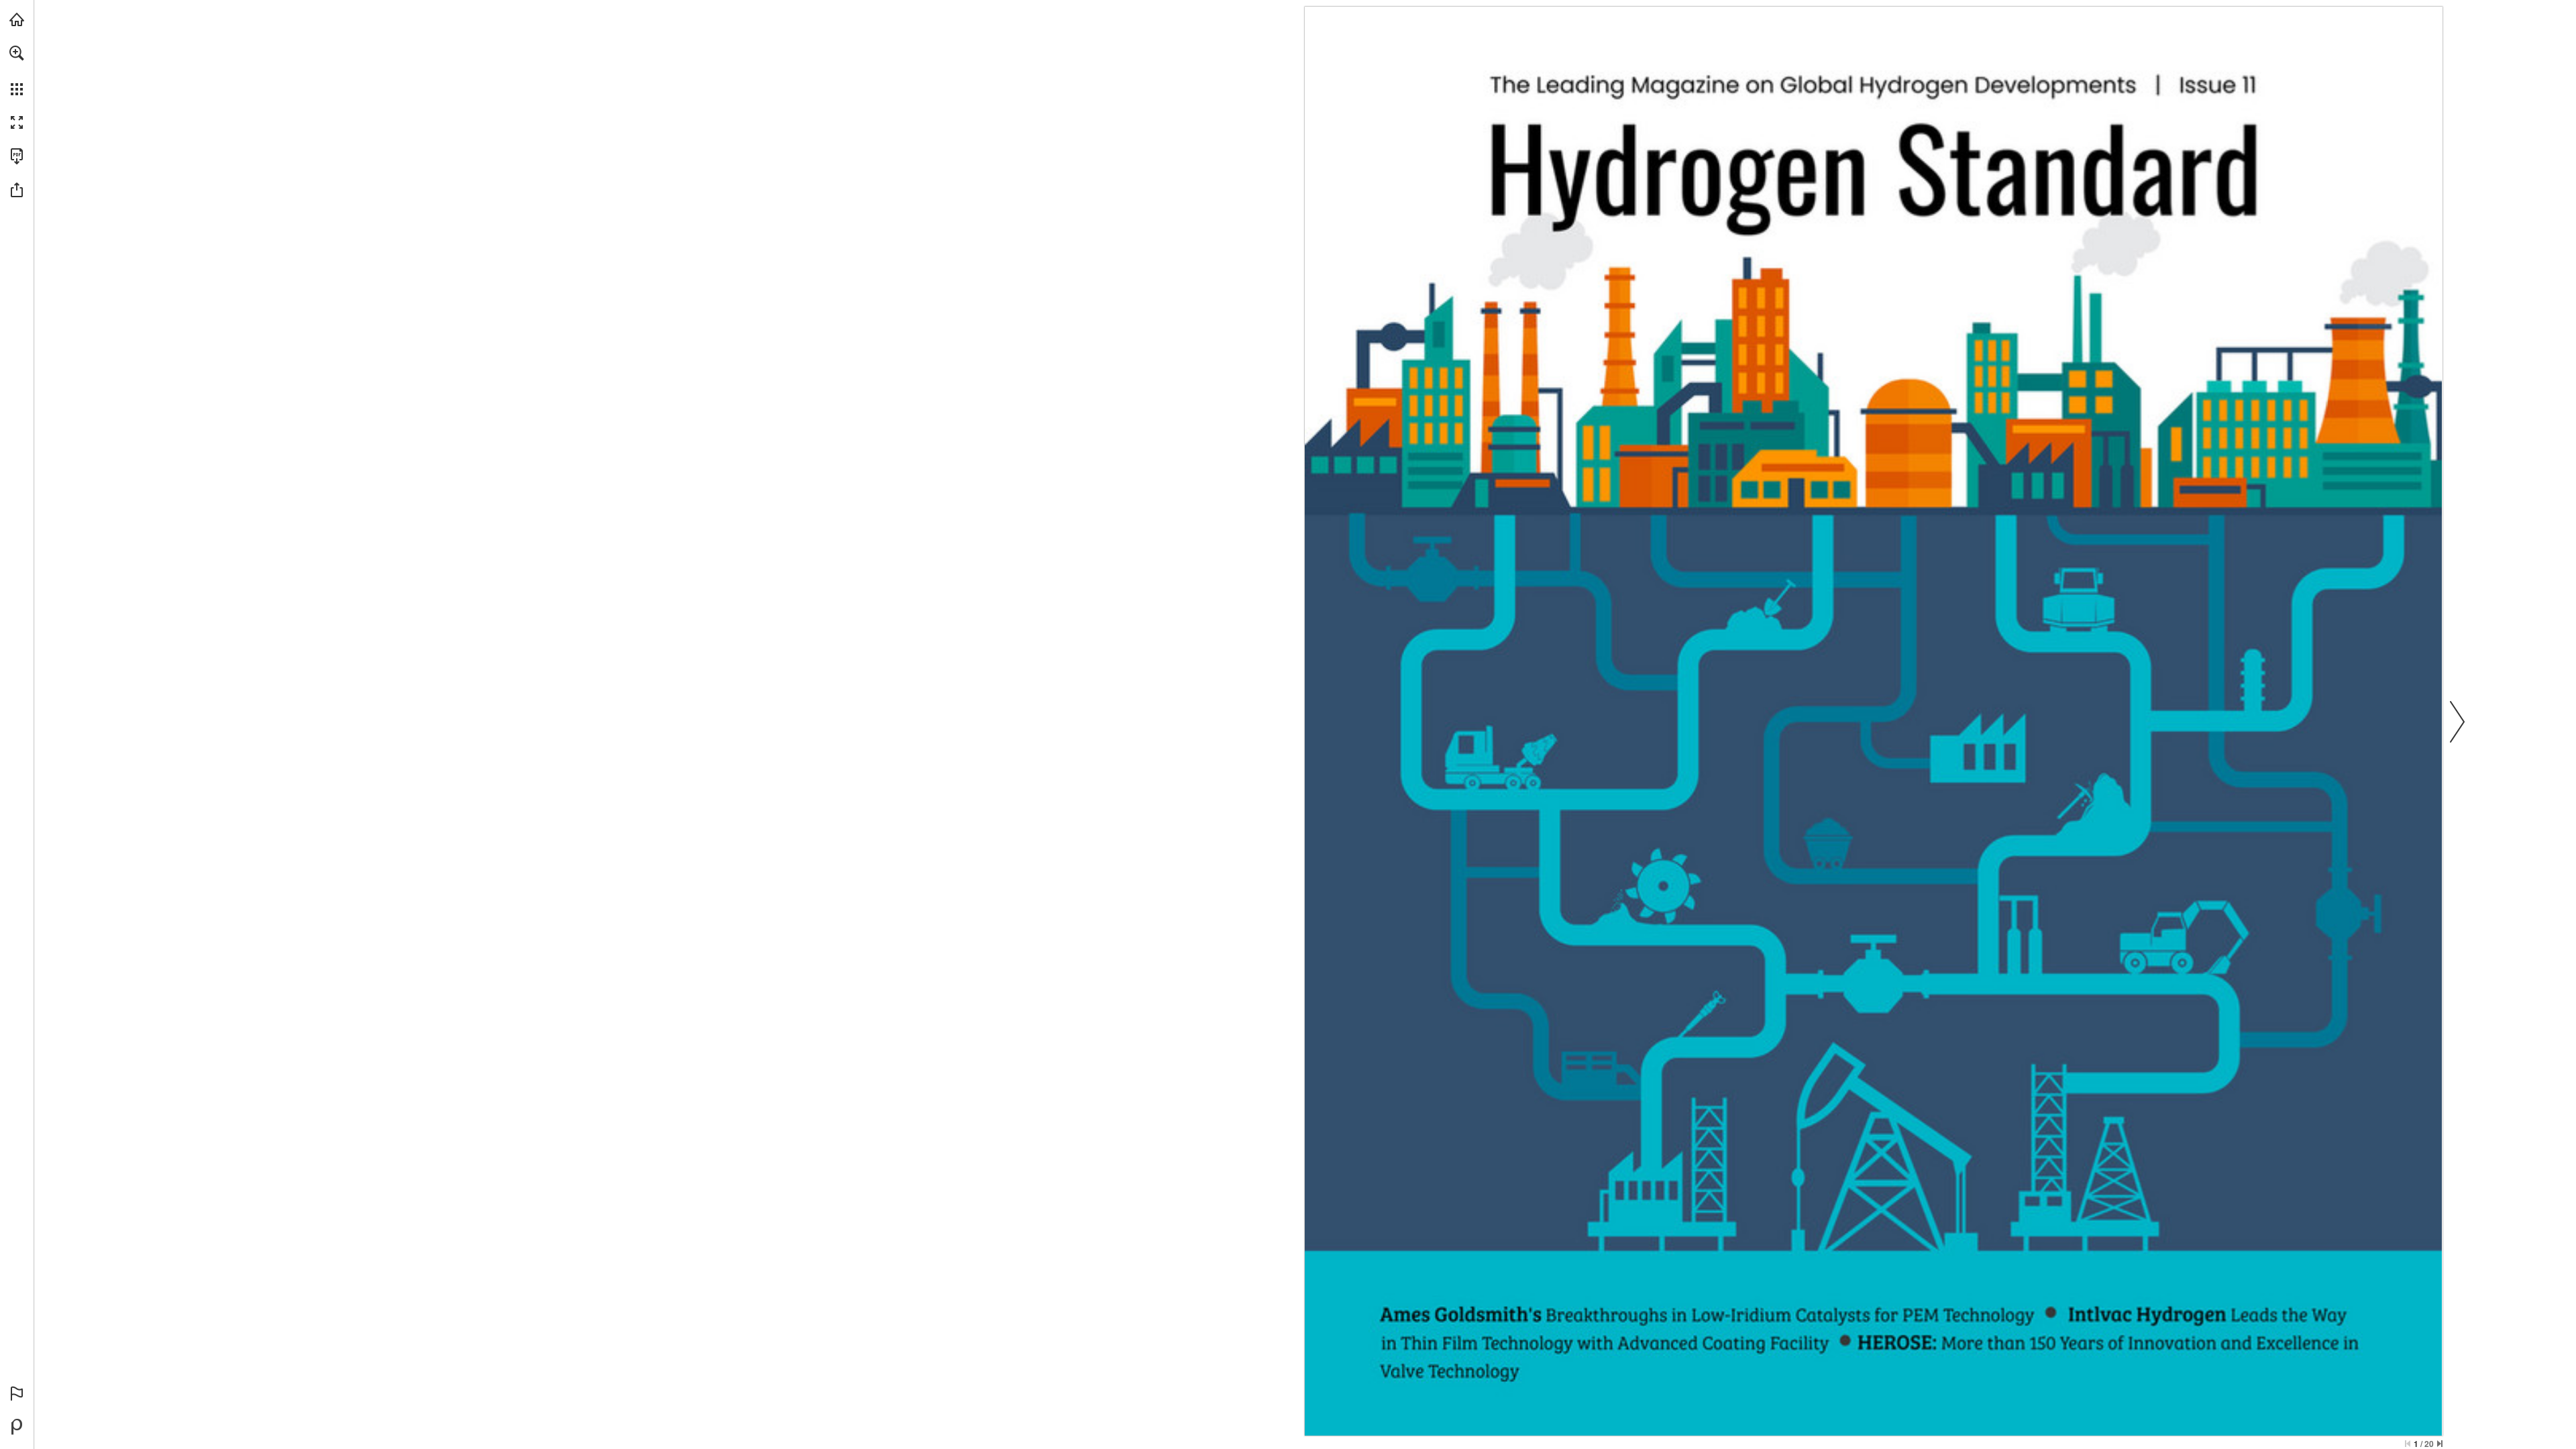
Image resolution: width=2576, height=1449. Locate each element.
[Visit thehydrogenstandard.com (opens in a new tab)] (17, 19)
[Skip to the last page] (2440, 1444)
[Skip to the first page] (2408, 1444)
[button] (17, 53)
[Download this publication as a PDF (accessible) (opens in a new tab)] (17, 156)
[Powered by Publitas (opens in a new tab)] (17, 1427)
